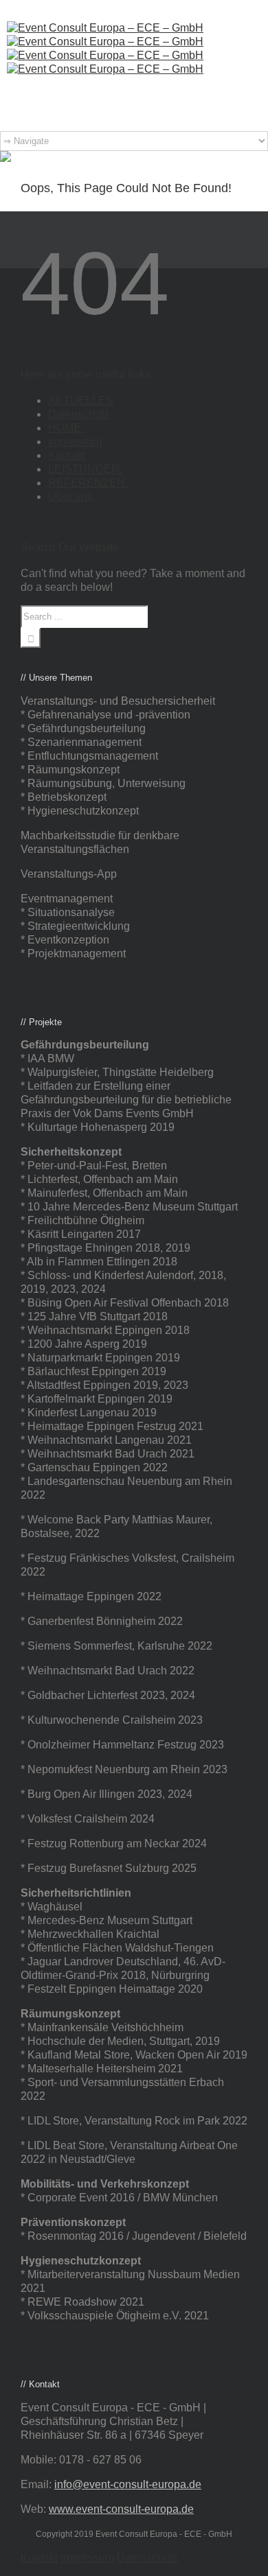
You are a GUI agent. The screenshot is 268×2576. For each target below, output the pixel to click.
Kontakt (67, 455)
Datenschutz (79, 414)
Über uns (70, 496)
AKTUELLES (81, 400)
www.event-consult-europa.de (121, 2509)
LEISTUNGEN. (85, 469)
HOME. (66, 428)
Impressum (75, 442)
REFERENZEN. (88, 483)
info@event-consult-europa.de (128, 2484)
